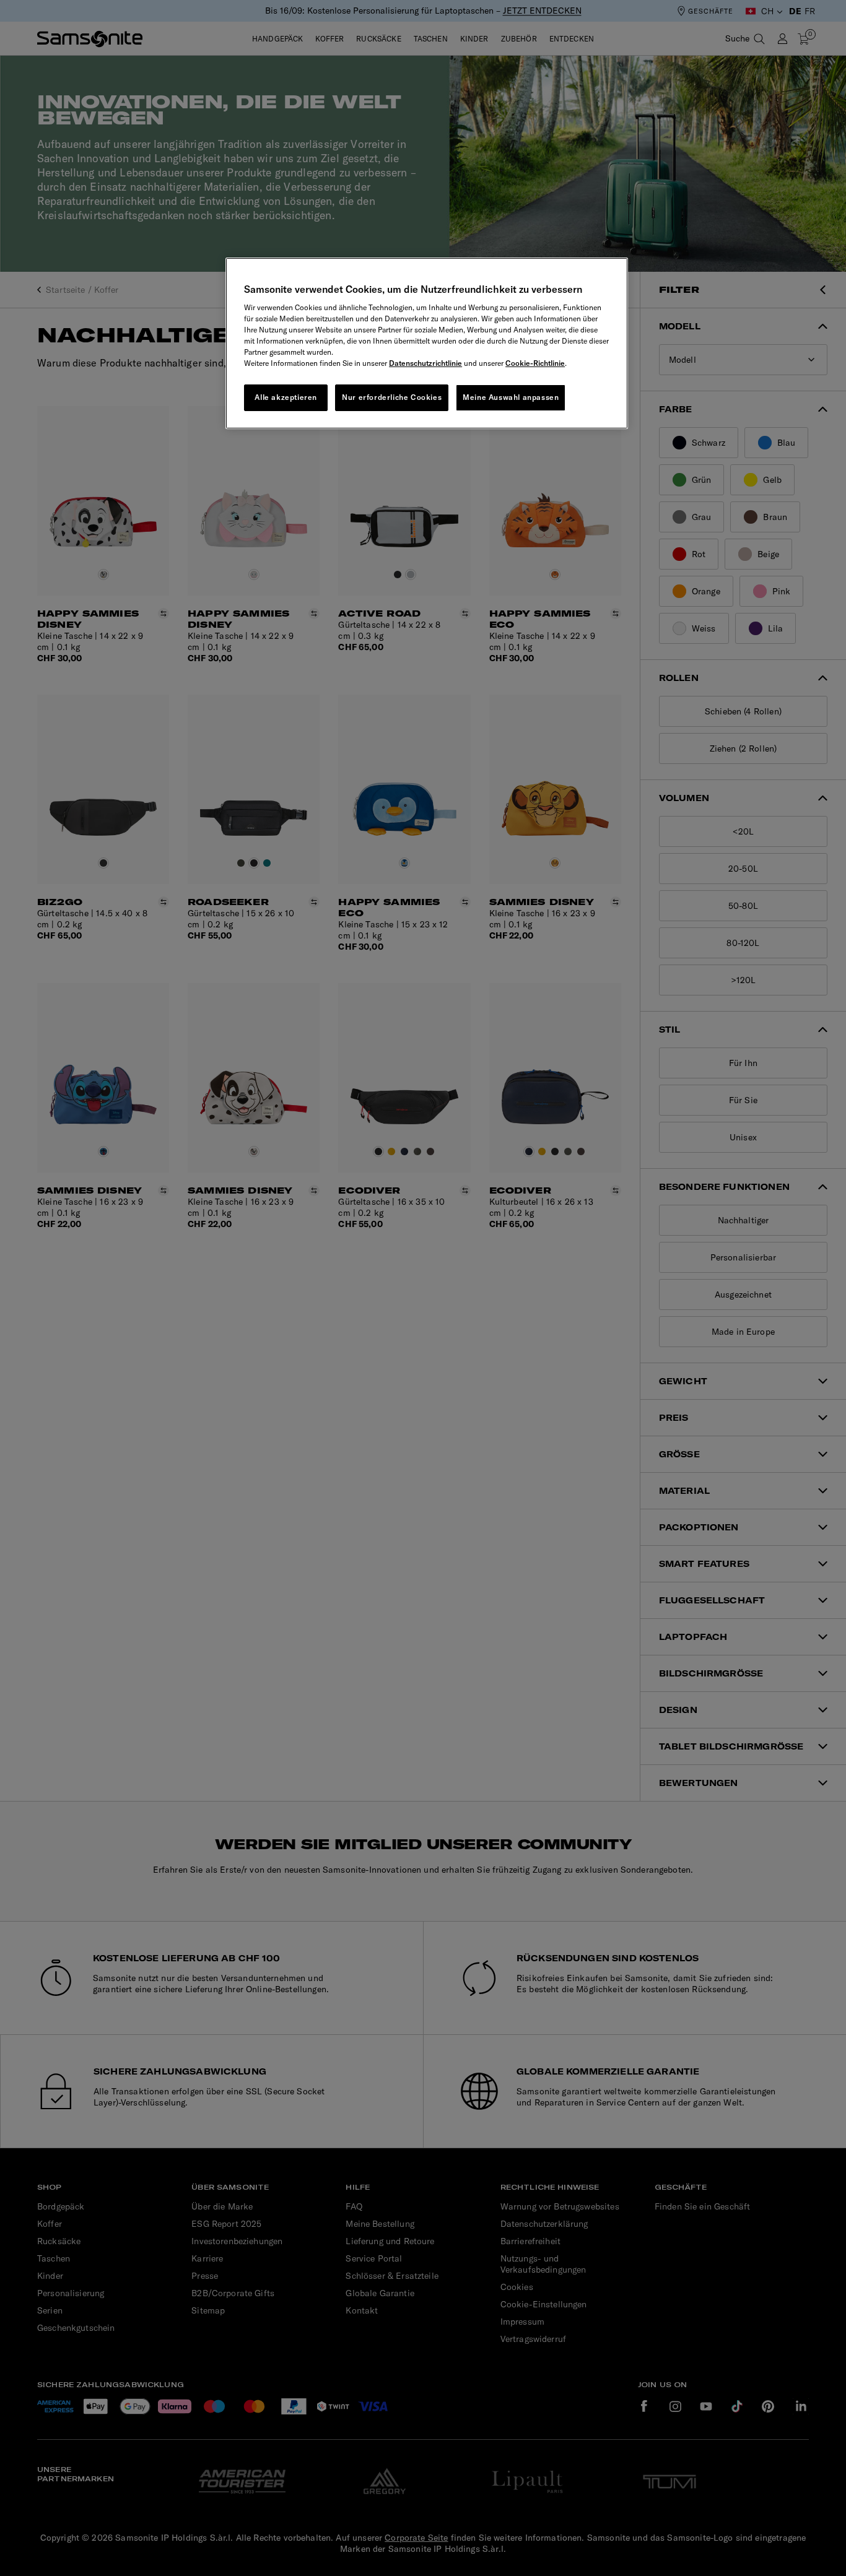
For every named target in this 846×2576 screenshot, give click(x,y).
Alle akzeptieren (286, 397)
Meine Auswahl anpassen (511, 397)
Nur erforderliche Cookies (392, 397)
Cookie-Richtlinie (535, 363)
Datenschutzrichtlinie (425, 363)
